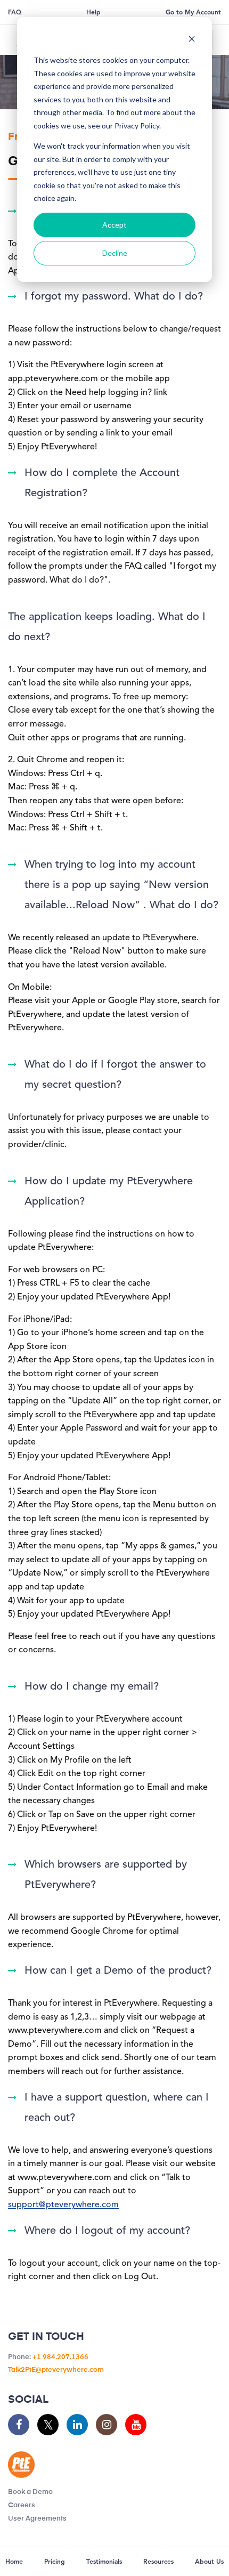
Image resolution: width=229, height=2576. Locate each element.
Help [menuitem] (93, 13)
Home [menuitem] (14, 2562)
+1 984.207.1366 (60, 2357)
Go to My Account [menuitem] (193, 13)
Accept (114, 225)
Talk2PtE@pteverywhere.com (56, 2370)
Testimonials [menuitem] (104, 2562)
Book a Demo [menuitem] (30, 2492)
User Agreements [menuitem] (37, 2519)
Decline (115, 253)
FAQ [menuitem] (15, 13)
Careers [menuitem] (22, 2505)
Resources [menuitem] (158, 2562)
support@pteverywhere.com (63, 2205)
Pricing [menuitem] (55, 2562)
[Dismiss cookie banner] (192, 40)
